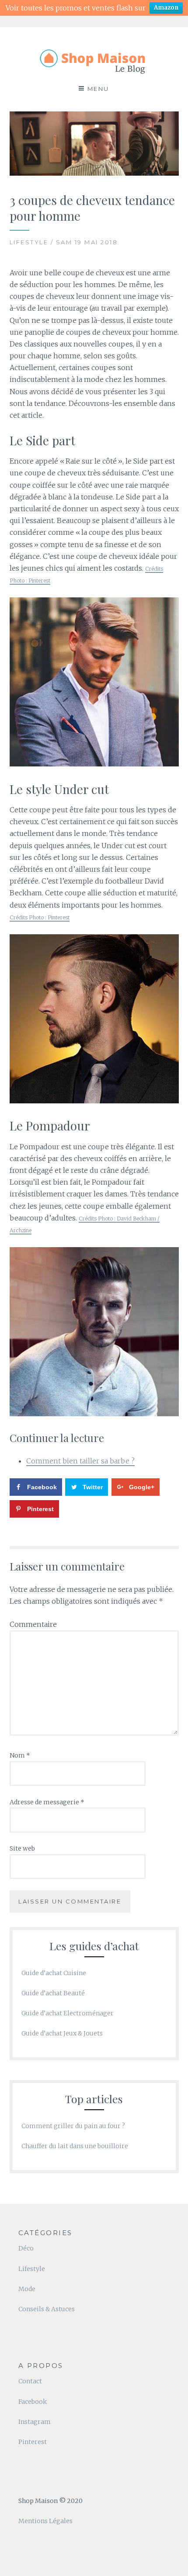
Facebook (33, 2402)
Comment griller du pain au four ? (73, 2126)
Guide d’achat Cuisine (54, 1973)
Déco (26, 2248)
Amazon (166, 8)
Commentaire (33, 1624)
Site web (22, 1848)
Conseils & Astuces (47, 2309)
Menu (98, 89)
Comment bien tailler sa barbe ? (80, 1461)
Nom (20, 1755)
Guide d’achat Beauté (53, 1993)
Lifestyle (32, 2269)
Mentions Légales (45, 2521)
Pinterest (33, 2442)
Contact (30, 2381)
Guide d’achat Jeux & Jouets (62, 2033)
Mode (27, 2289)
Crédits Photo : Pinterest (40, 917)
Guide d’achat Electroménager (68, 2013)
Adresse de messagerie (47, 1802)
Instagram (35, 2422)
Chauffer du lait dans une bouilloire (75, 2146)
